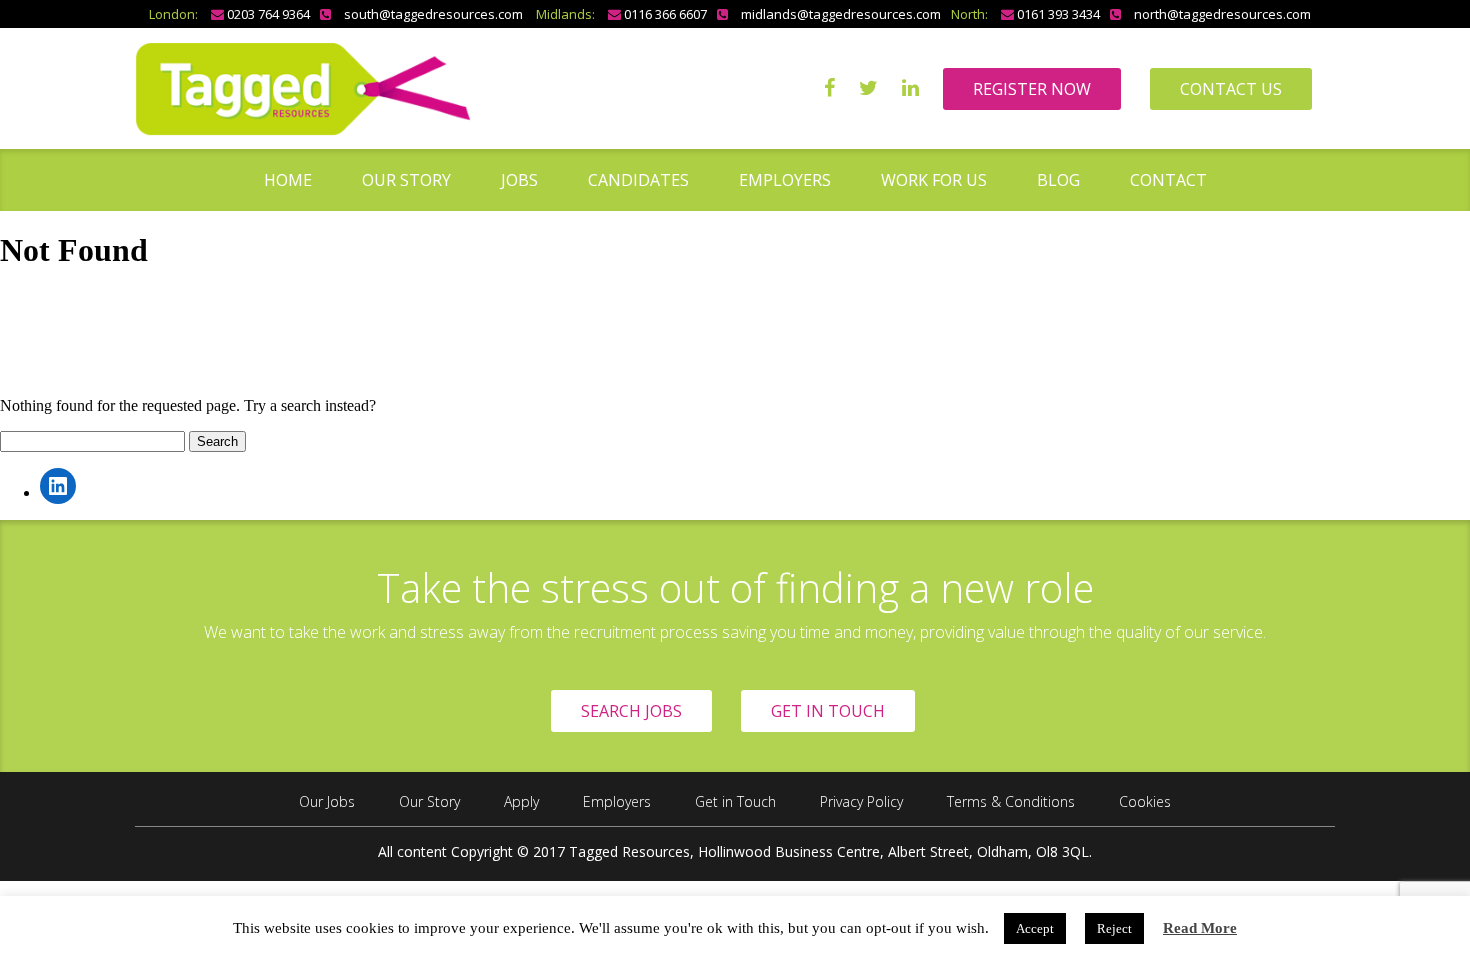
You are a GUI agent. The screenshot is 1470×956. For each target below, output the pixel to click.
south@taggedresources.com (433, 14)
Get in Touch (735, 801)
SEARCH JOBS (631, 711)
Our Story (406, 180)
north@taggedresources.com (1222, 14)
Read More (1200, 928)
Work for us (934, 180)
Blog (1058, 180)
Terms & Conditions (1011, 801)
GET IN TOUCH (828, 711)
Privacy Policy (861, 801)
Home (288, 180)
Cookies (1145, 801)
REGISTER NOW (1032, 89)
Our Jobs (327, 801)
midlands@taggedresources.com (841, 14)
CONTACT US (1231, 89)
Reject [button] (1114, 928)
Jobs (519, 180)
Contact (1168, 180)
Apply (521, 801)
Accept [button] (1035, 928)
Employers (785, 180)
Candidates (638, 180)
